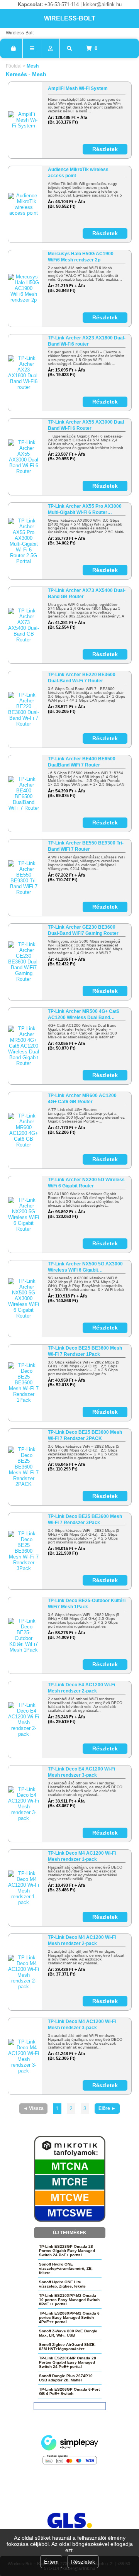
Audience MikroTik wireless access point (78, 173)
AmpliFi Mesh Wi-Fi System (78, 88)
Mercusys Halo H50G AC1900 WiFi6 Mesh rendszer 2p (81, 257)
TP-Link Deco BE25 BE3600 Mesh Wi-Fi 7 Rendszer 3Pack (85, 1519)
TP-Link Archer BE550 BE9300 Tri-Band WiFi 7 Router (86, 846)
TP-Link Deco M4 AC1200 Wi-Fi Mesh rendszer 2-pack (82, 1940)
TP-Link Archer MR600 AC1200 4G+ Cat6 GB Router (82, 1099)
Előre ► (107, 2108)
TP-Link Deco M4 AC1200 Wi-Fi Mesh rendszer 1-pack (82, 1856)
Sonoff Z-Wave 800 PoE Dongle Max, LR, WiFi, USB (68, 2333)
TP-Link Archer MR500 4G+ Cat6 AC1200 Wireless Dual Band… (84, 1014)
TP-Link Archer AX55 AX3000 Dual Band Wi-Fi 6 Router (86, 425)
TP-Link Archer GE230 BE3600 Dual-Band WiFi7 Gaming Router (83, 930)
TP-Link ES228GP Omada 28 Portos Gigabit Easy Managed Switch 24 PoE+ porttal (67, 2251)
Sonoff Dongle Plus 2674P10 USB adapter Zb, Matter (66, 2378)
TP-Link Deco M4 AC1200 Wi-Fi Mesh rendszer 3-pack (82, 2025)
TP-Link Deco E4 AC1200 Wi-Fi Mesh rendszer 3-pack (81, 1772)
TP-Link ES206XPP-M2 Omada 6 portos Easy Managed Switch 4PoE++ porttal (69, 2317)
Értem (51, 2562)
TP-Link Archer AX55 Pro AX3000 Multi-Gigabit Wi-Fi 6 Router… (85, 509)
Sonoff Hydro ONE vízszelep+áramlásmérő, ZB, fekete (66, 2268)
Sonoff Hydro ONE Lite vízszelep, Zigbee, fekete (62, 2284)
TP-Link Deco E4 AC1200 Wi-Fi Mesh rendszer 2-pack (81, 1688)
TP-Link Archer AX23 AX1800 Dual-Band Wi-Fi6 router (87, 341)
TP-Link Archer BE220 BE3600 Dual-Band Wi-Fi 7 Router (82, 678)
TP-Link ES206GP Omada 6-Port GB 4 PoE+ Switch (69, 2391)
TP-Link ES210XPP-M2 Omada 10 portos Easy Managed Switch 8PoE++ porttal (69, 2300)
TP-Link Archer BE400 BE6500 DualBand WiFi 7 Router (82, 762)
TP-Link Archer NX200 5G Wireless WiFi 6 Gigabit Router (86, 1183)
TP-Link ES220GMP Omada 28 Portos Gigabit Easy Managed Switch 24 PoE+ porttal (68, 2362)
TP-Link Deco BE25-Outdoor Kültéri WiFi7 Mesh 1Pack (87, 1604)
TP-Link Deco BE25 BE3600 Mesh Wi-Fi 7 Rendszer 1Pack (85, 1351)
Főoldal (14, 66)
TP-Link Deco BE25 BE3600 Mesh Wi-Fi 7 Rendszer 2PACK (85, 1435)
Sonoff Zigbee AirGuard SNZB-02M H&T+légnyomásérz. (67, 2347)
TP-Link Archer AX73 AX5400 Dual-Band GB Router (87, 594)
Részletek (83, 2562)
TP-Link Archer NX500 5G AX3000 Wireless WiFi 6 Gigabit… (85, 1267)
